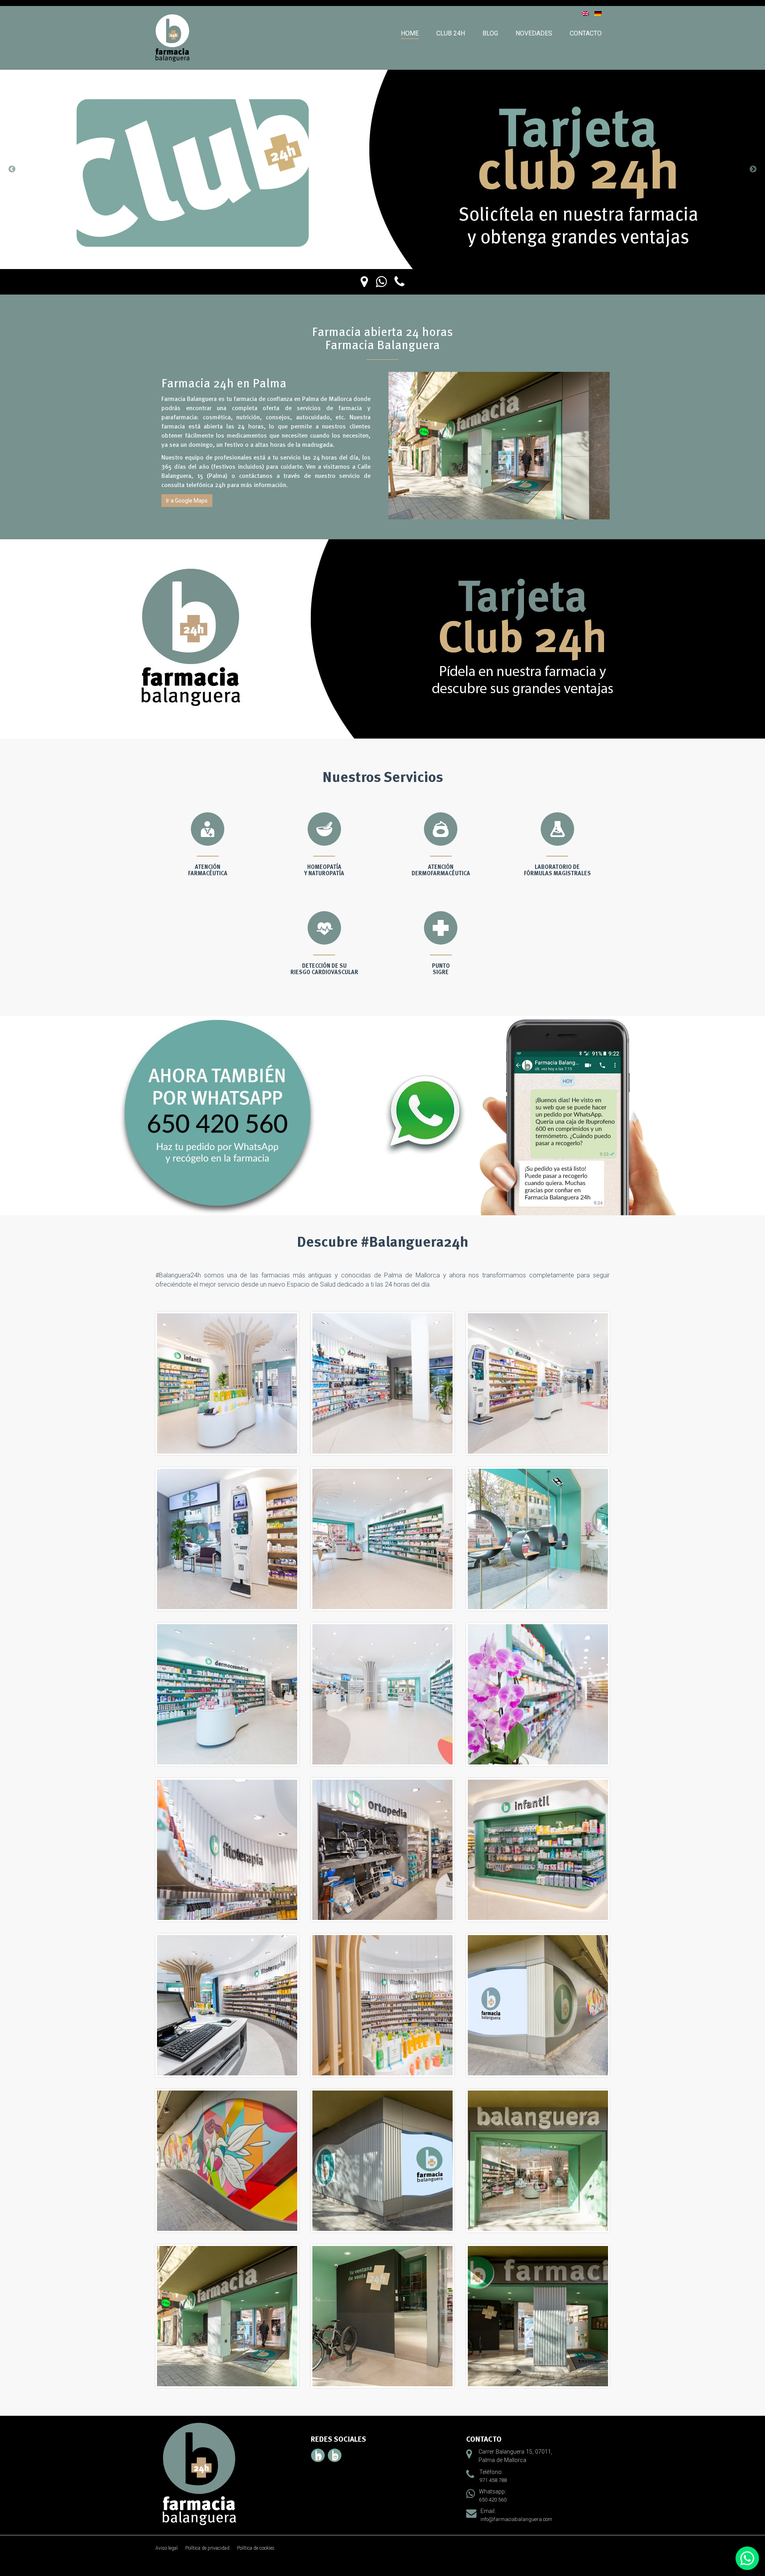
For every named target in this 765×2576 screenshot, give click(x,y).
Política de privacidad (207, 2548)
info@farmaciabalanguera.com (516, 2519)
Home (410, 33)
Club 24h (451, 33)
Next (753, 169)
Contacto (586, 33)
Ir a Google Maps (187, 501)
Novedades (534, 33)
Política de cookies (256, 2548)
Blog (490, 33)
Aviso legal (167, 2548)
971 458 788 (493, 2480)
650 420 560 (493, 2500)
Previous (12, 169)
